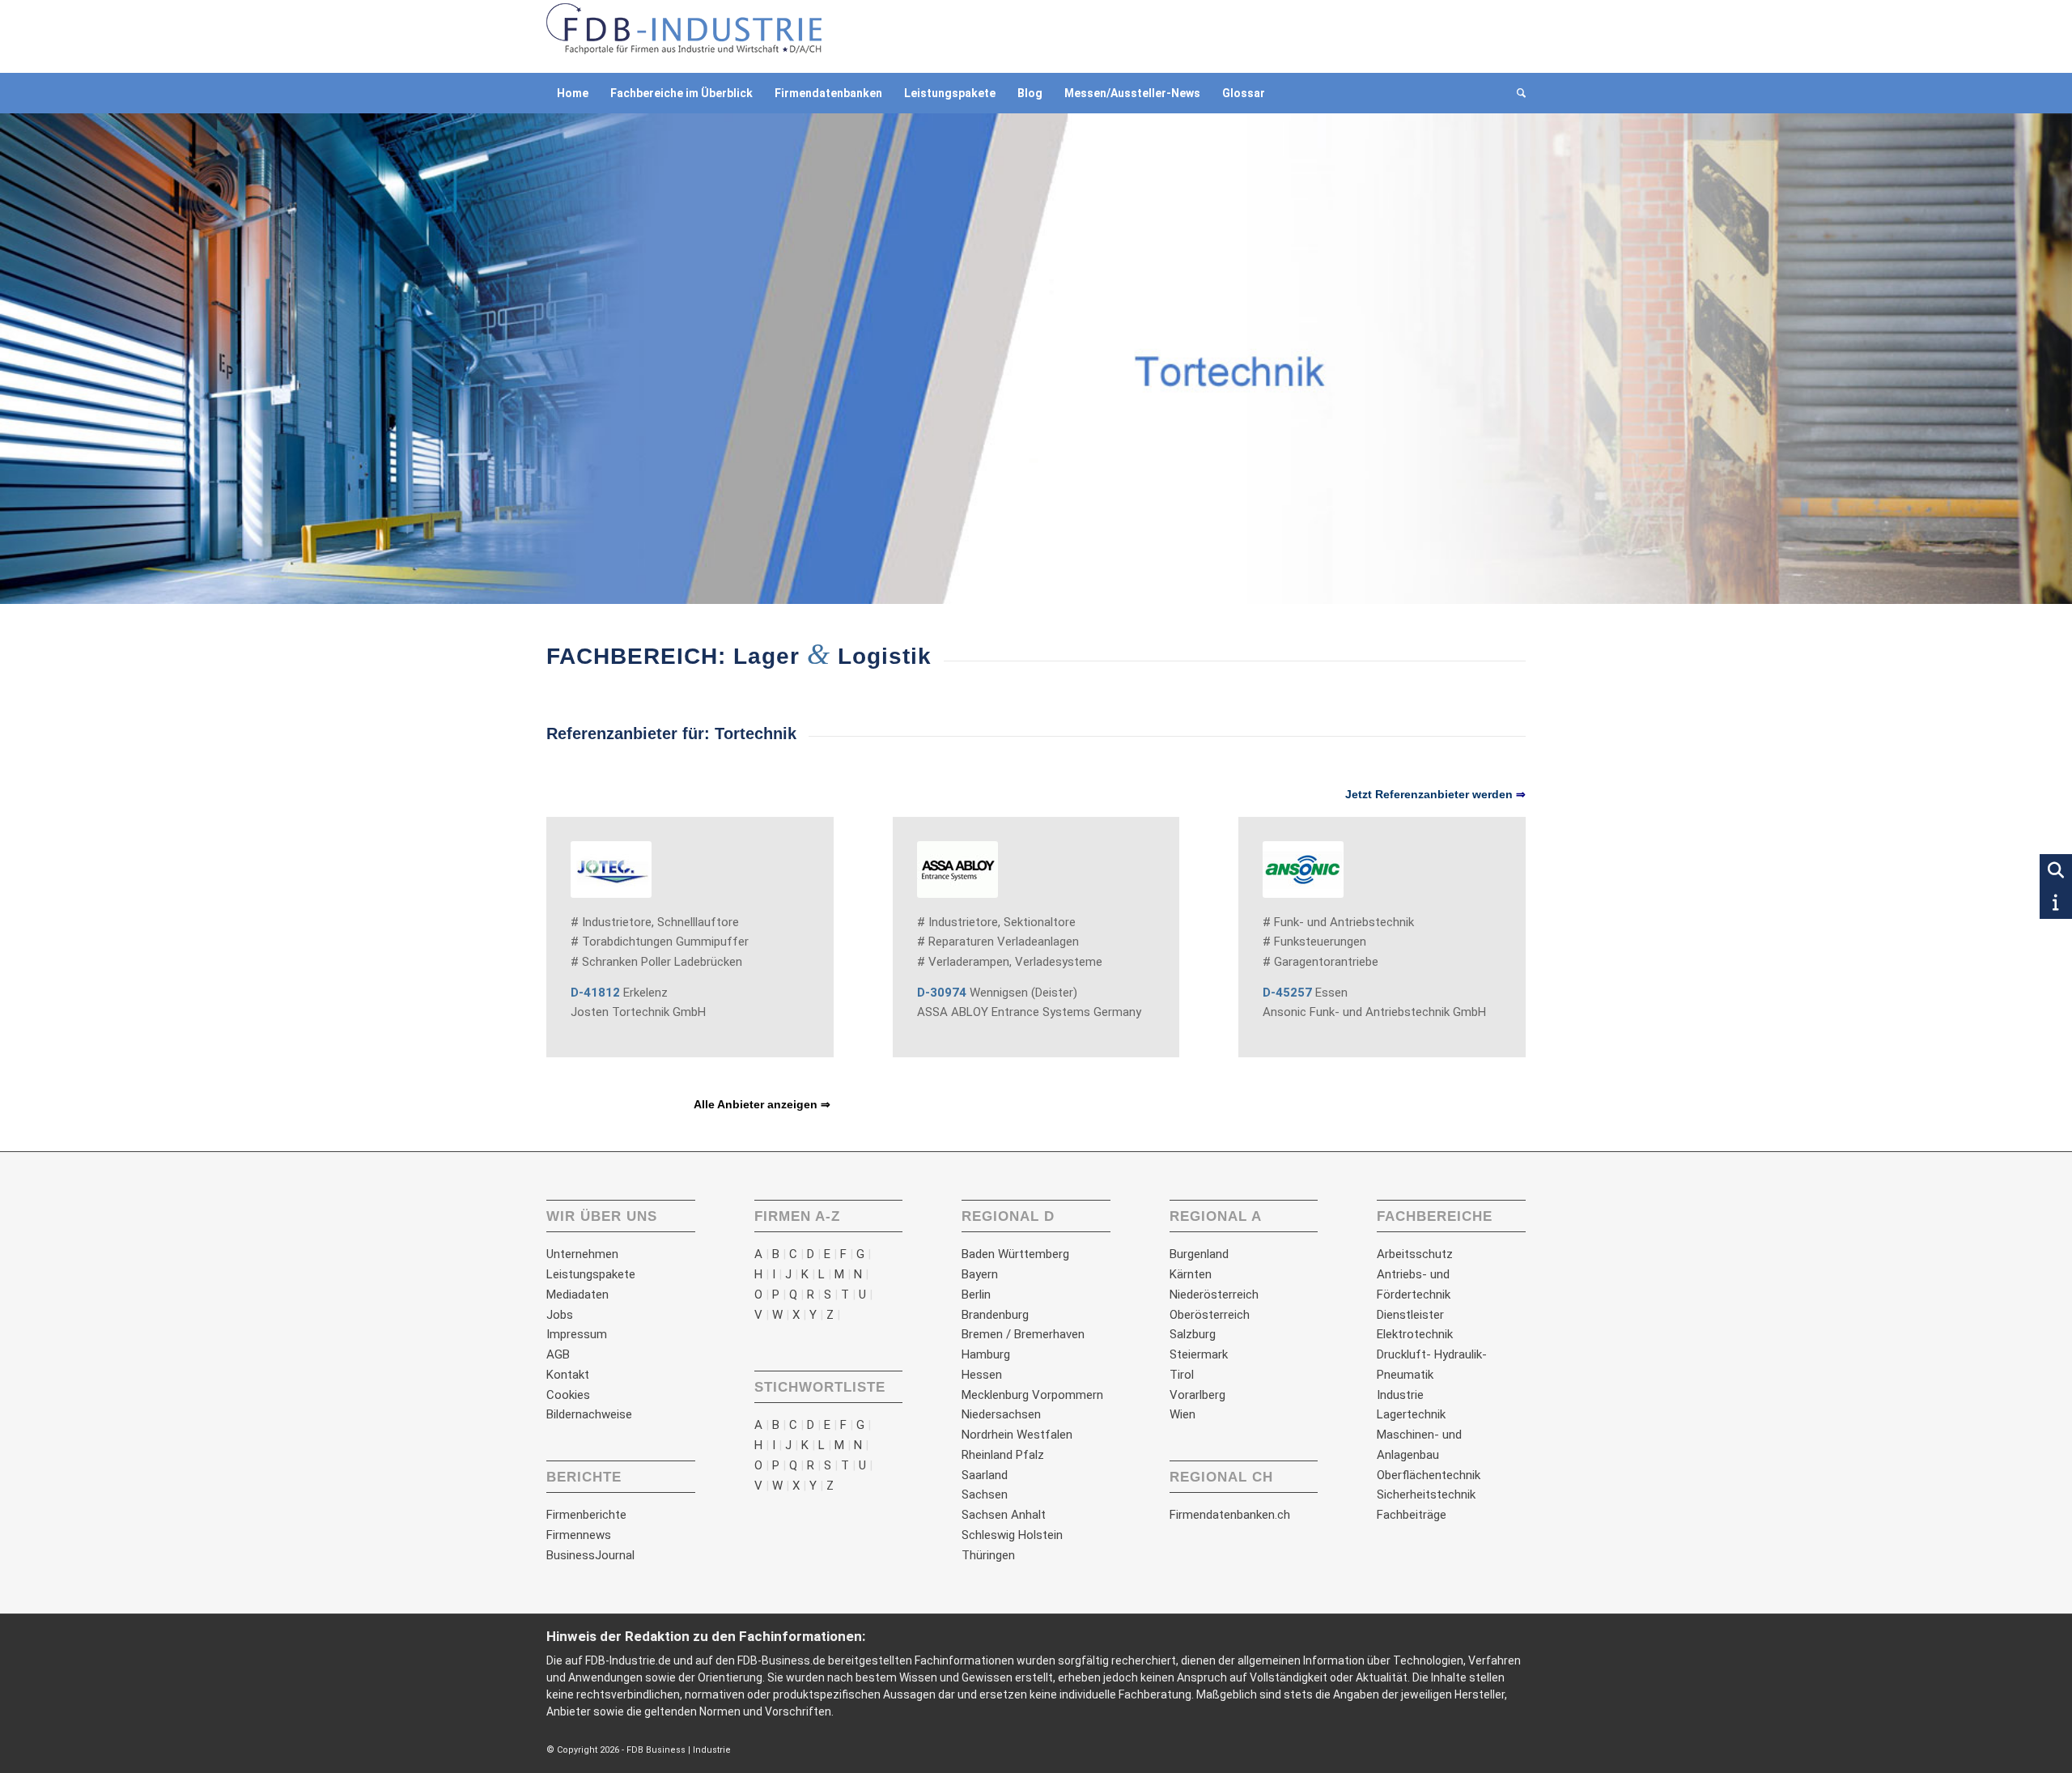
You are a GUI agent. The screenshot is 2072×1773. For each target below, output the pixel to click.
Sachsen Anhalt (1004, 1515)
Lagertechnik (1411, 1414)
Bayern (980, 1274)
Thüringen (988, 1555)
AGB (558, 1354)
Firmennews (579, 1535)
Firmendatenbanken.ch (1230, 1515)
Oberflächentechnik (1429, 1475)
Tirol (1182, 1375)
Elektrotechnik (1415, 1334)
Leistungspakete (591, 1274)
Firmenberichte (586, 1515)
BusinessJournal (590, 1555)
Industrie (1400, 1395)
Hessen (982, 1375)
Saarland (985, 1475)
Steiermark (1199, 1354)
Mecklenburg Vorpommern (1032, 1395)
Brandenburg (995, 1315)
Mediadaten (577, 1295)
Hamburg (986, 1354)
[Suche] (1516, 93)
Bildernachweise (589, 1414)
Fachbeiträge (1412, 1515)
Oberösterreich (1210, 1315)
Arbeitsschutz (1415, 1254)
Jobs (560, 1315)
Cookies (568, 1395)
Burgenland (1199, 1254)
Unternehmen (582, 1254)
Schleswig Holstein (1012, 1535)
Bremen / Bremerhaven (1023, 1334)
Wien (1182, 1414)
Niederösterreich (1214, 1295)
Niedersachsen (1001, 1414)
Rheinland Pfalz (1003, 1455)
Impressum (577, 1334)
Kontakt (568, 1375)
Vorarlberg (1197, 1395)
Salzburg (1193, 1334)
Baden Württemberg (1015, 1254)
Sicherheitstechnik (1426, 1495)
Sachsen (985, 1495)
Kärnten (1191, 1274)
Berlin (976, 1295)
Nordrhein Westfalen (1017, 1435)
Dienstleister (1410, 1315)
